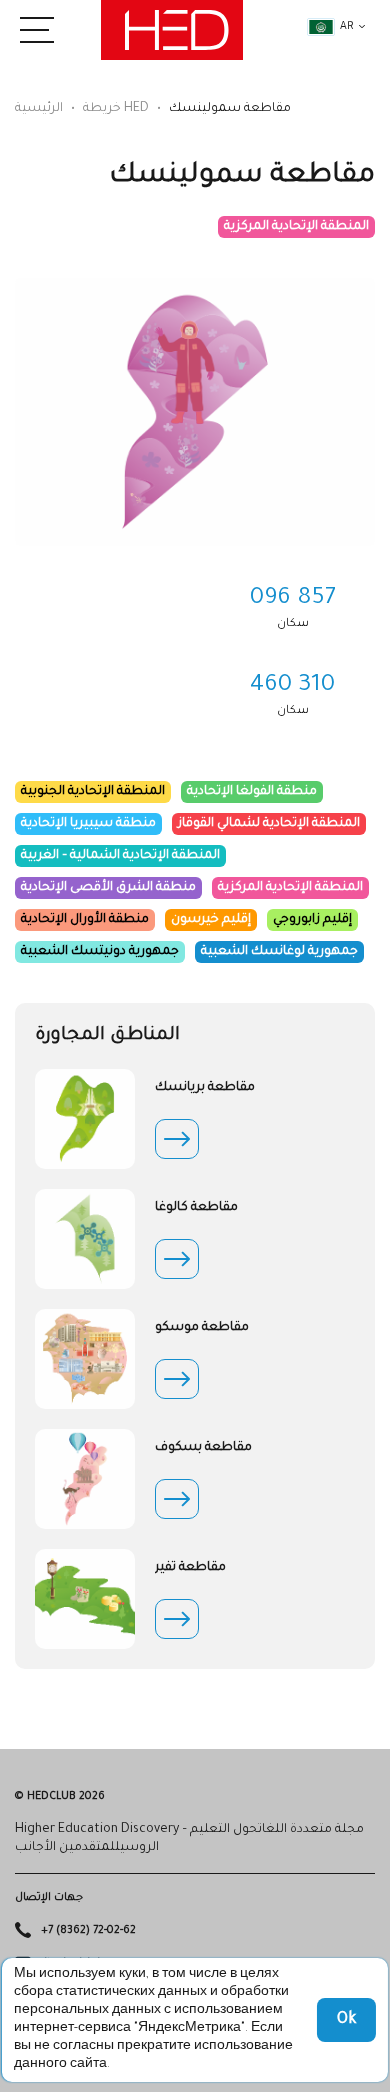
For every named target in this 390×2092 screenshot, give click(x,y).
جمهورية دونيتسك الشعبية (100, 952)
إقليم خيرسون (211, 920)
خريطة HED (116, 109)
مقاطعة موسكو (202, 1328)
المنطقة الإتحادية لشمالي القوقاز (269, 824)
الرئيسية (39, 109)
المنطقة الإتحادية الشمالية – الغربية (120, 856)
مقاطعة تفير (190, 1568)
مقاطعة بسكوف (203, 1448)
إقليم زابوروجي (312, 920)
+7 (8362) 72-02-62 (88, 1931)
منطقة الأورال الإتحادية (85, 920)
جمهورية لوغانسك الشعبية (279, 952)
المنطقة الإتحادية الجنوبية (93, 792)
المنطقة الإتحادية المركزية (296, 227)
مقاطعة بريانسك (205, 1088)
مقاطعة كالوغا (196, 1208)
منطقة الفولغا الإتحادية (252, 792)
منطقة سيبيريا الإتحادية (88, 824)
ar (347, 27)
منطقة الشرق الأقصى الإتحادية (108, 888)
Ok (346, 2020)
